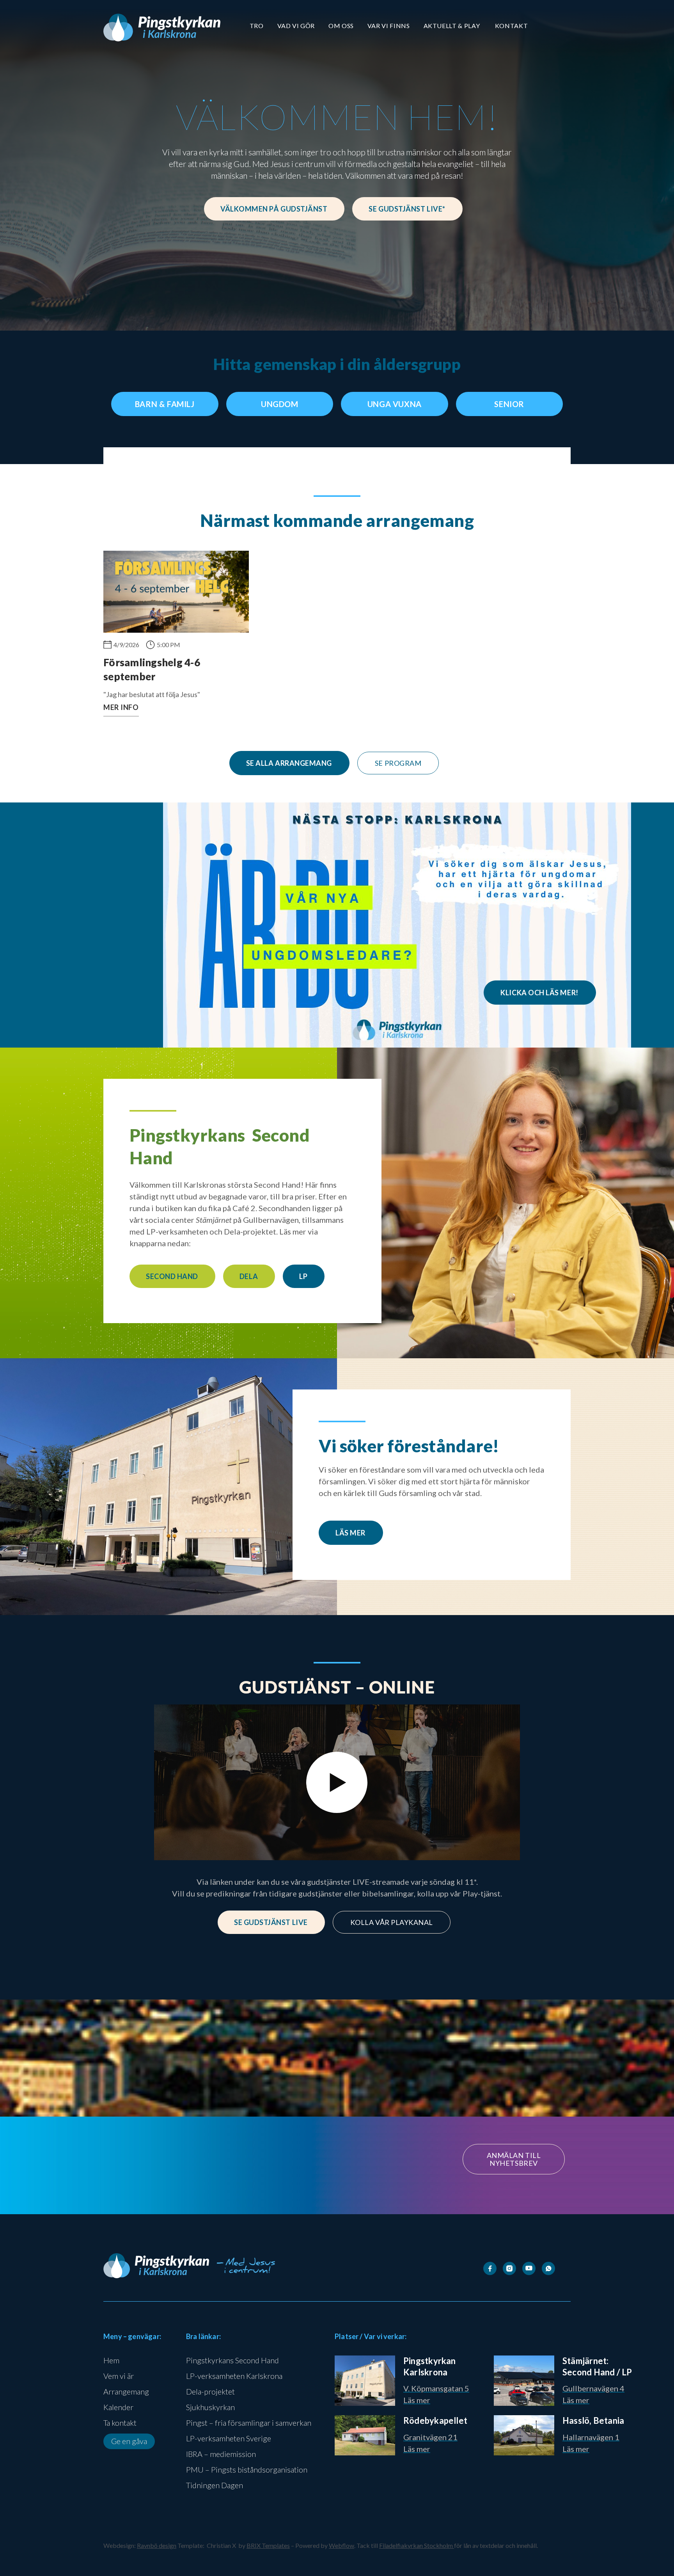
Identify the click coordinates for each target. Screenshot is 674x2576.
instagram (282, 2200)
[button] (257, 26)
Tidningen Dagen (215, 2485)
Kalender (118, 2407)
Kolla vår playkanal (392, 1922)
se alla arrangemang (289, 763)
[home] (162, 28)
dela (249, 1276)
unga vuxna (395, 404)
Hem (111, 2360)
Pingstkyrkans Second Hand (232, 2360)
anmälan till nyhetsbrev (514, 2159)
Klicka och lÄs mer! (539, 993)
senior (509, 404)
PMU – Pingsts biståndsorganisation (247, 2469)
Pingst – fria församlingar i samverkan (249, 2423)
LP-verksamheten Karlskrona (234, 2376)
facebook (223, 2200)
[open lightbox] (337, 1783)
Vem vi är (119, 2376)
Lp (303, 1276)
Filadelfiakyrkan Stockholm (417, 2545)
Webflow (341, 2545)
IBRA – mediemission (221, 2454)
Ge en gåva (129, 2441)
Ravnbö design (157, 2545)
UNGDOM (280, 404)
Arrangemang (126, 2391)
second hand (172, 1276)
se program (398, 763)
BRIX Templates (268, 2545)
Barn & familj (165, 404)
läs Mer (350, 1533)
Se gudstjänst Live (271, 1922)
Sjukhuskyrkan (210, 2407)
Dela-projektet (210, 2391)
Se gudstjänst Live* (407, 209)
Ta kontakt (120, 2423)
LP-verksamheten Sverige (229, 2438)
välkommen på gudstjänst (274, 209)
